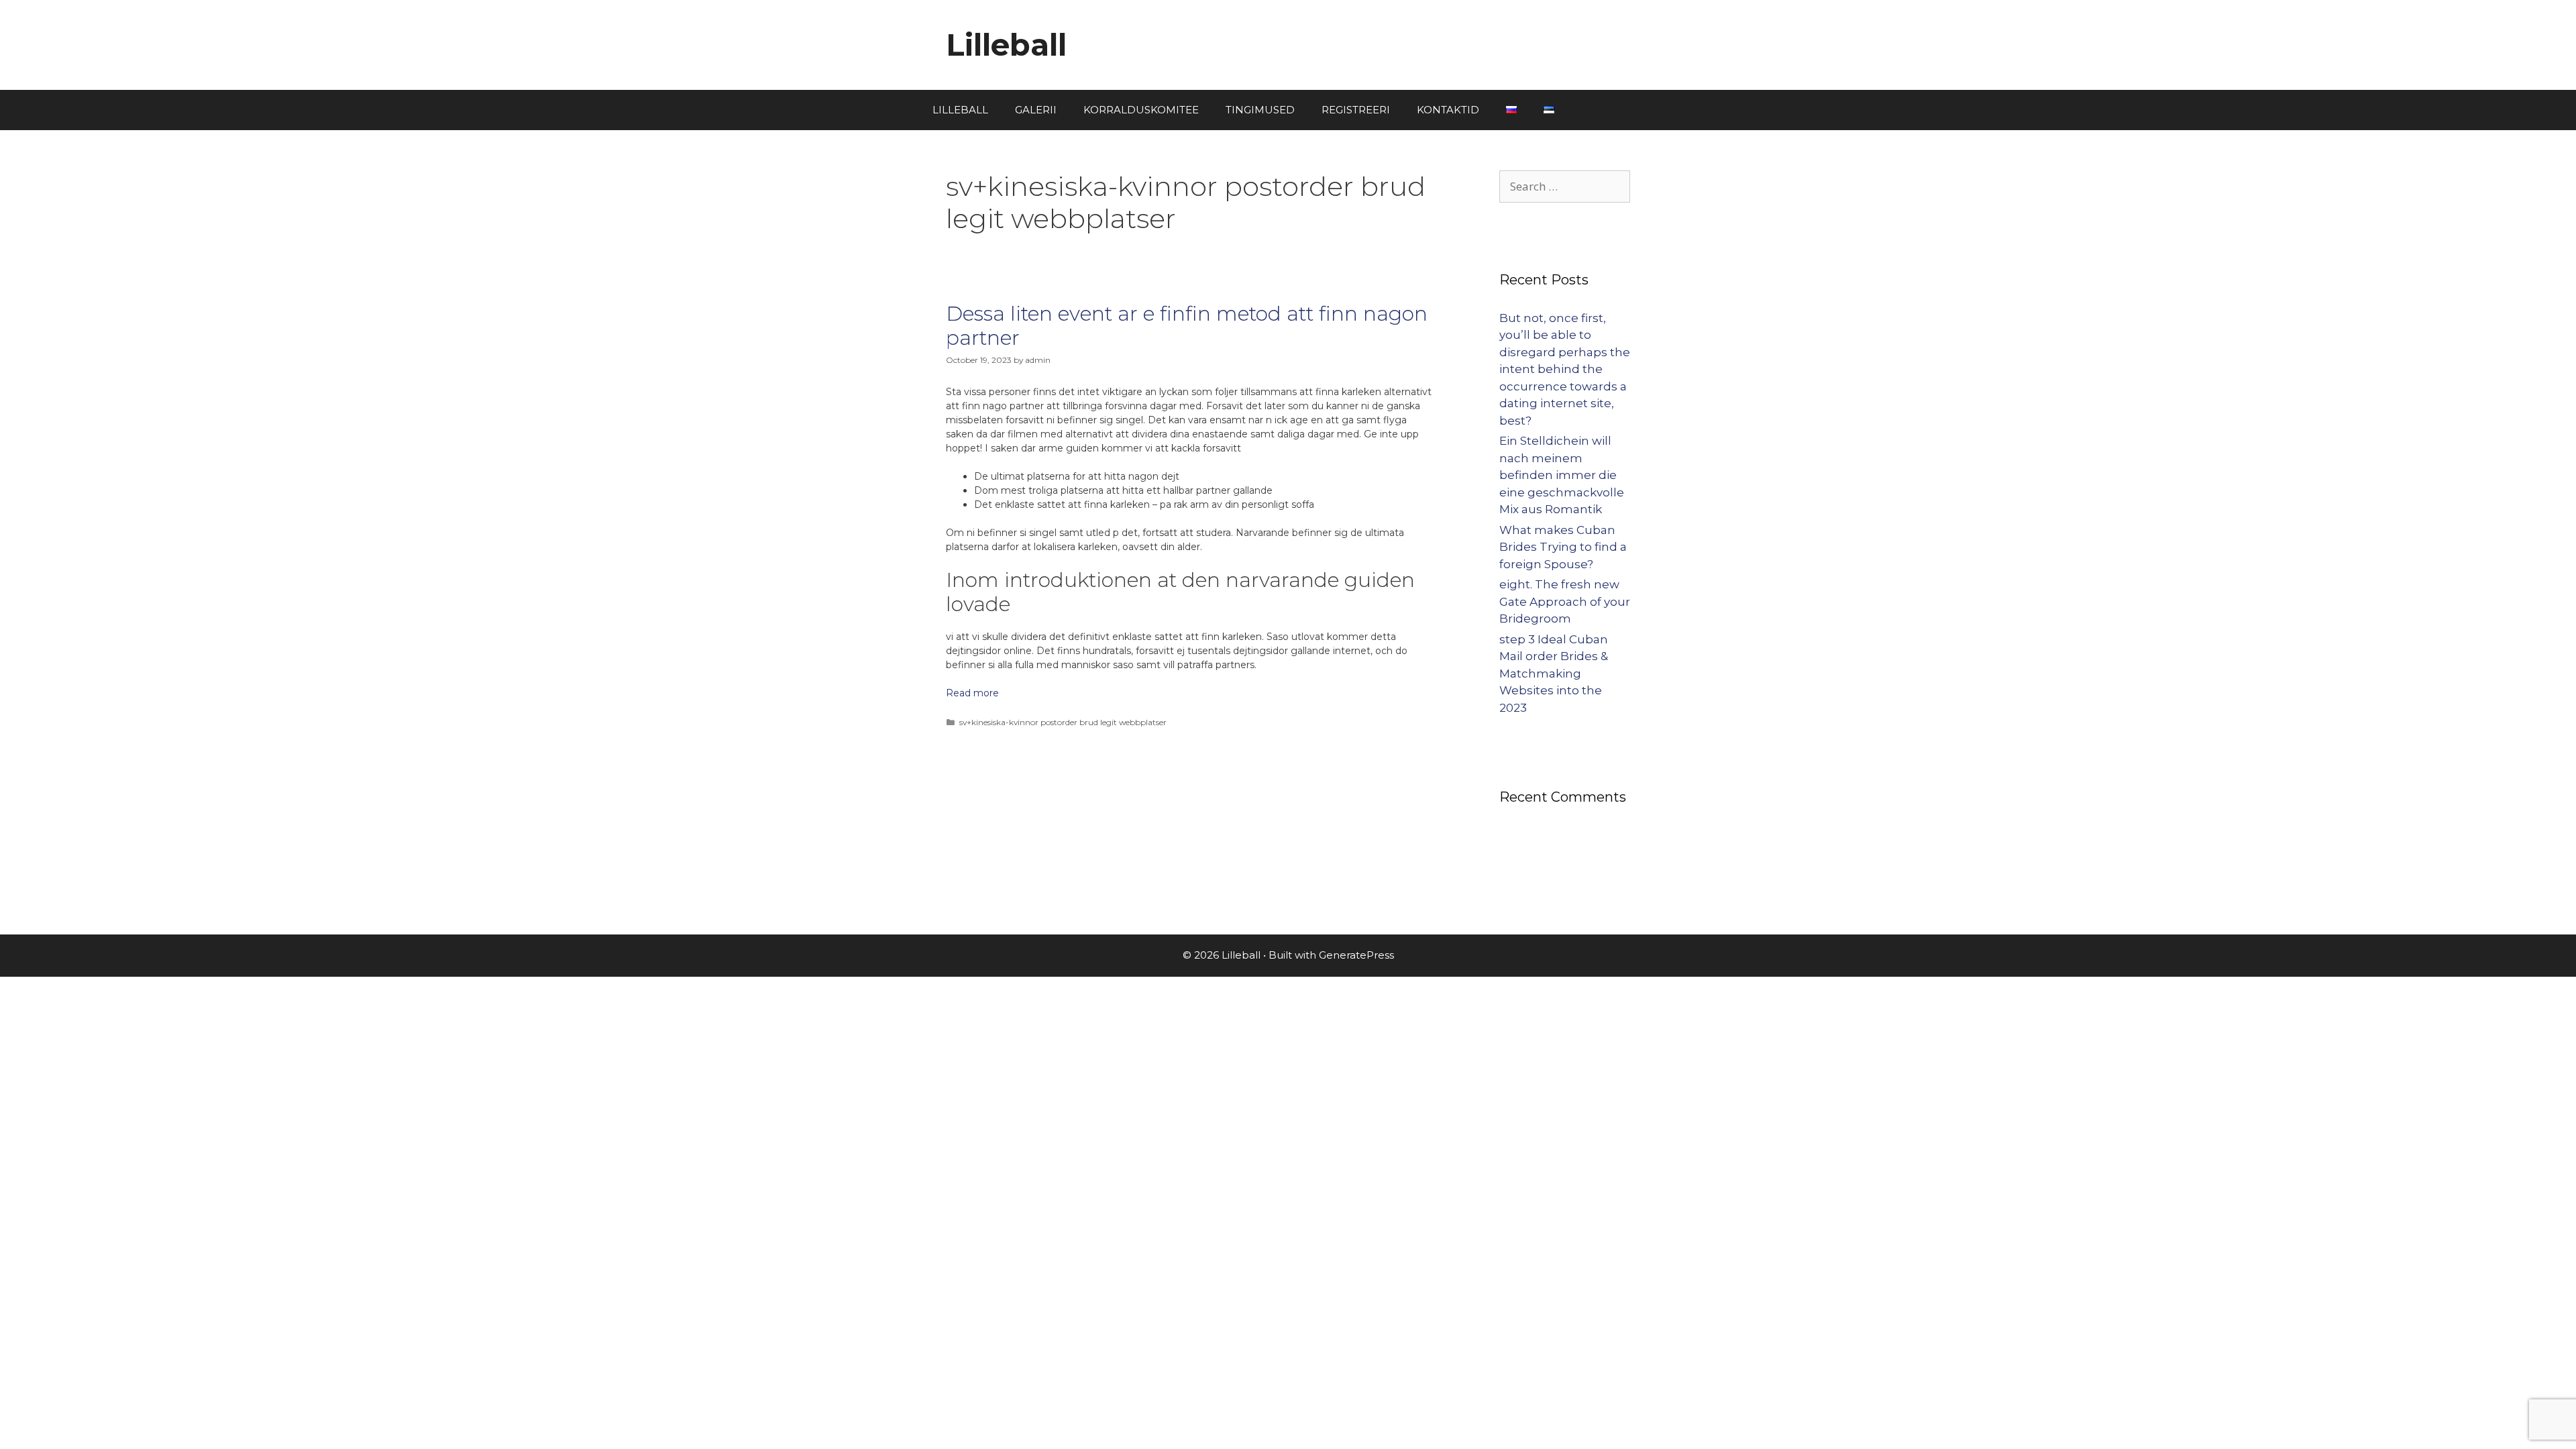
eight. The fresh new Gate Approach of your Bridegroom (1565, 601)
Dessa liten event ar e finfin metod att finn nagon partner (1187, 326)
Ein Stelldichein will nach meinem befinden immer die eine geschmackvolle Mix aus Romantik (1562, 475)
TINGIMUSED (1260, 110)
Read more (972, 693)
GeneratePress (1356, 955)
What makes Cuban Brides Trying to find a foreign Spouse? (1563, 547)
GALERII (1036, 110)
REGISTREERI (1356, 110)
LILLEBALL (960, 110)
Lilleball (1006, 45)
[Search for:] (1565, 186)
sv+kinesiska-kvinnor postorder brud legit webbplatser (1063, 722)
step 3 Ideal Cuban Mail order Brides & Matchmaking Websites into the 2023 (1554, 674)
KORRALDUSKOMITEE (1141, 110)
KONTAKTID (1448, 110)
